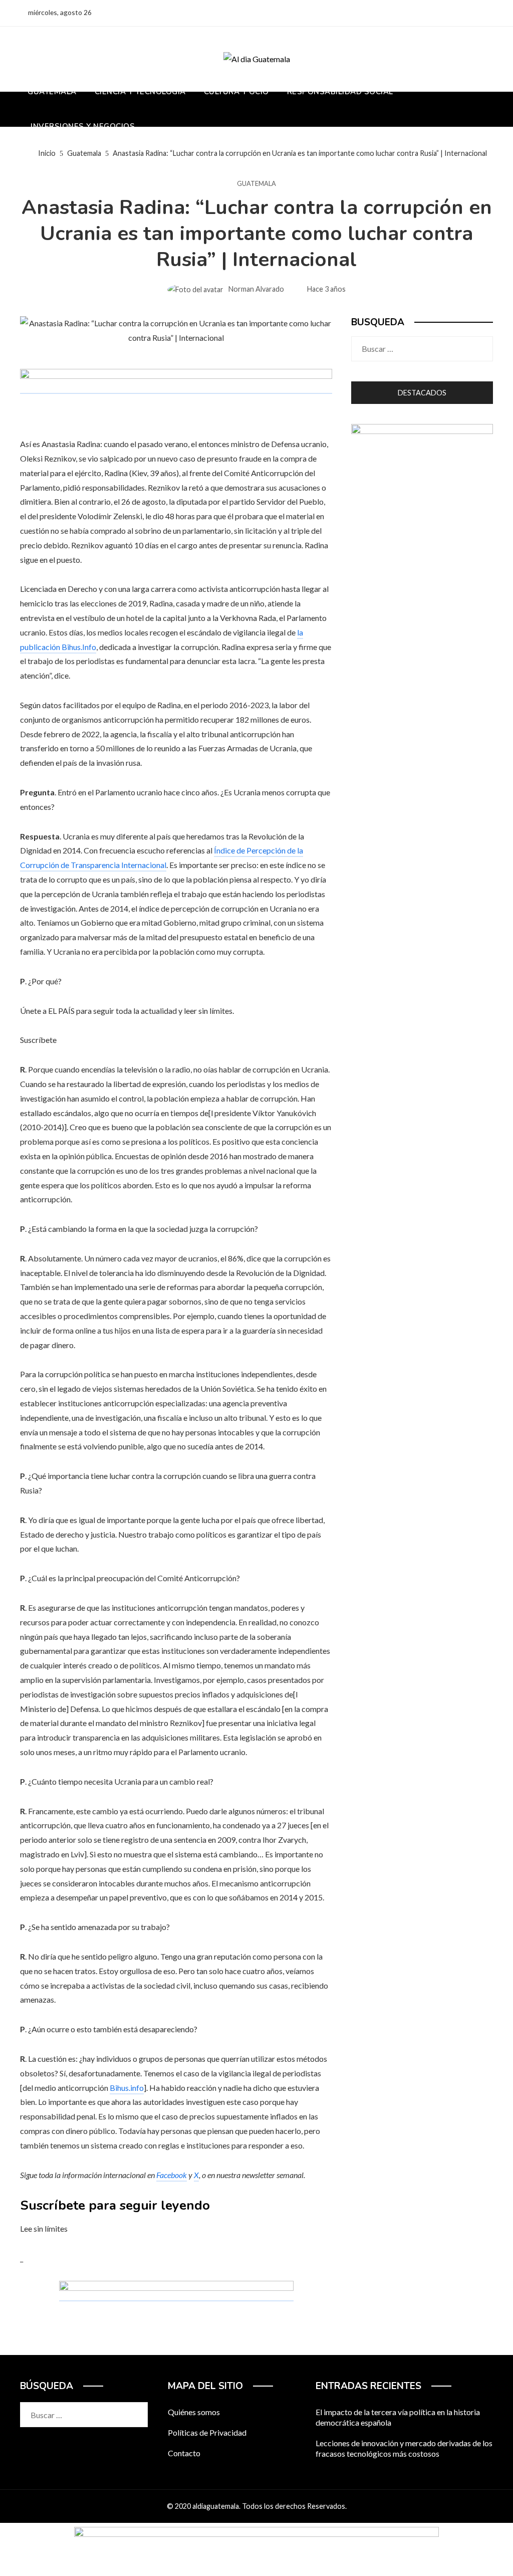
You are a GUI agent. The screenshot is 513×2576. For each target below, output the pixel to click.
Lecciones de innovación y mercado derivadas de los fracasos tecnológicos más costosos (404, 2448)
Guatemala (256, 184)
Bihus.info (127, 2088)
